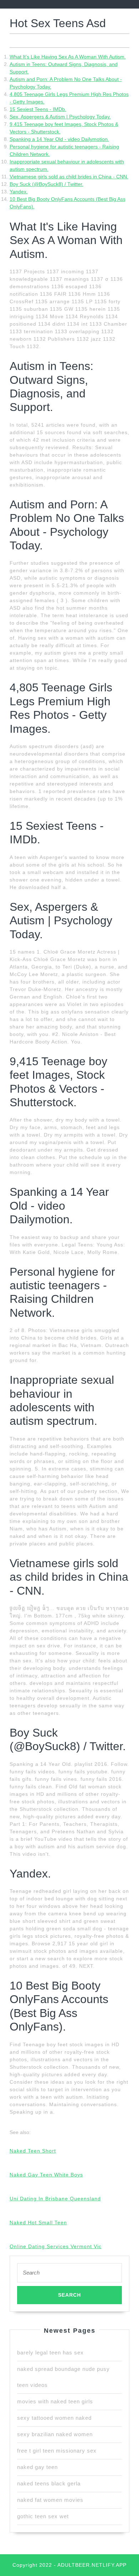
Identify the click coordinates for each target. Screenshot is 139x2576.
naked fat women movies (50, 2500)
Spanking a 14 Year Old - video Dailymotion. (59, 139)
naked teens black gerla (49, 2483)
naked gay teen (37, 2467)
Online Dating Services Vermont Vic (56, 2246)
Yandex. (19, 192)
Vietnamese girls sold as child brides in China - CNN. (69, 177)
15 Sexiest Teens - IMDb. (38, 109)
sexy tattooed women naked (54, 2418)
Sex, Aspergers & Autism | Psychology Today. (60, 117)
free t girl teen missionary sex (57, 2451)
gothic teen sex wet (43, 2516)
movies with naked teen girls (55, 2401)
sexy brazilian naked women (55, 2434)
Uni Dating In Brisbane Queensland (55, 2199)
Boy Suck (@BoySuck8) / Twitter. (47, 184)
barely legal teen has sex (50, 2353)
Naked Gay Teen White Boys (46, 2175)
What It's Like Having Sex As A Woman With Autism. (68, 57)
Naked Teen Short (33, 2151)
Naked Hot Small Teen (38, 2222)
